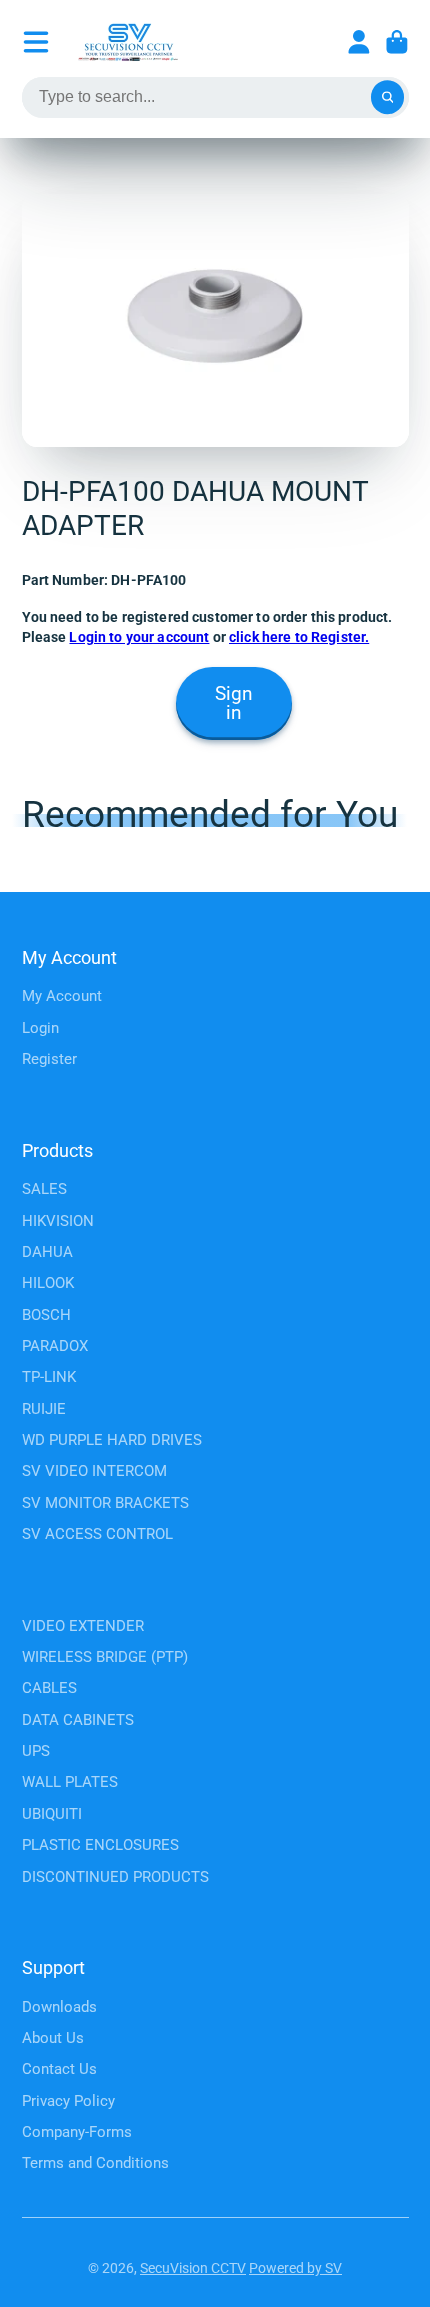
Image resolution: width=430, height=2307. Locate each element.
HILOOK (48, 1283)
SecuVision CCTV (193, 2268)
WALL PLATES (70, 1782)
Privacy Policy (68, 2101)
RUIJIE (44, 1409)
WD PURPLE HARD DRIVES (112, 1440)
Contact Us (59, 2069)
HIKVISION (58, 1221)
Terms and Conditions (95, 2163)
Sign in (234, 703)
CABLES (49, 1688)
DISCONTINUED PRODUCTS (115, 1877)
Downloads (59, 2007)
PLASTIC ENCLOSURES (100, 1845)
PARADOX (55, 1346)
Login (40, 1028)
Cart (397, 42)
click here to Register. (299, 637)
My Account (62, 996)
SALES (44, 1189)
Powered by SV (295, 2268)
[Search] (388, 98)
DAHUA (47, 1252)
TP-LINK (49, 1377)
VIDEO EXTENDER (83, 1626)
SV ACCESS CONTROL (97, 1534)
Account (359, 42)
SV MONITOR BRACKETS (105, 1503)
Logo (128, 42)
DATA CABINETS (78, 1720)
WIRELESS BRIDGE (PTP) (105, 1657)
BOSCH (46, 1315)
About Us (53, 2038)
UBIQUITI (52, 1814)
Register (49, 1059)
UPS (36, 1751)
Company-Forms (77, 2132)
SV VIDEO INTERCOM (94, 1471)
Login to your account (139, 637)
